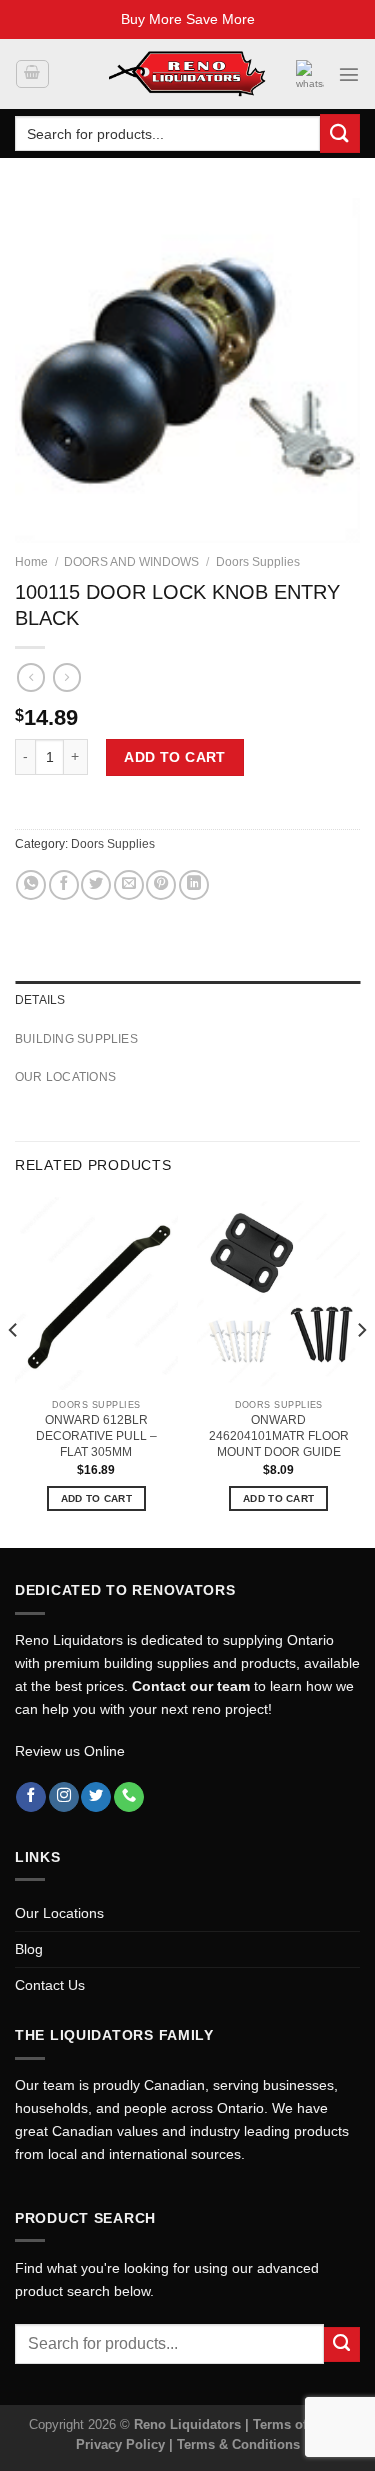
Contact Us (50, 1985)
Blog (29, 1949)
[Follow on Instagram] (64, 1797)
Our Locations (59, 1913)
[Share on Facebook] (64, 885)
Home (31, 562)
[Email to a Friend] (129, 885)
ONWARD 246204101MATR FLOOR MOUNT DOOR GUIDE (279, 1436)
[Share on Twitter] (96, 885)
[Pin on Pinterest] (161, 885)
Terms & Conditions (238, 2444)
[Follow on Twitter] (96, 1797)
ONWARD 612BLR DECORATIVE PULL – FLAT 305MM (96, 1436)
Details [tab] (40, 1000)
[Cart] (32, 74)
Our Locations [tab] (65, 1077)
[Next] (361, 1370)
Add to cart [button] (96, 1498)
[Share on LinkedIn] (194, 885)
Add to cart (175, 757)
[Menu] (349, 74)
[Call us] (129, 1797)
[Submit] (340, 133)
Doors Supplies (258, 562)
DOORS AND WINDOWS (131, 562)
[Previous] (14, 1370)
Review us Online (70, 1751)
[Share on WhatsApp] (31, 885)
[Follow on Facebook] (31, 1797)
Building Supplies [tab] (76, 1039)
